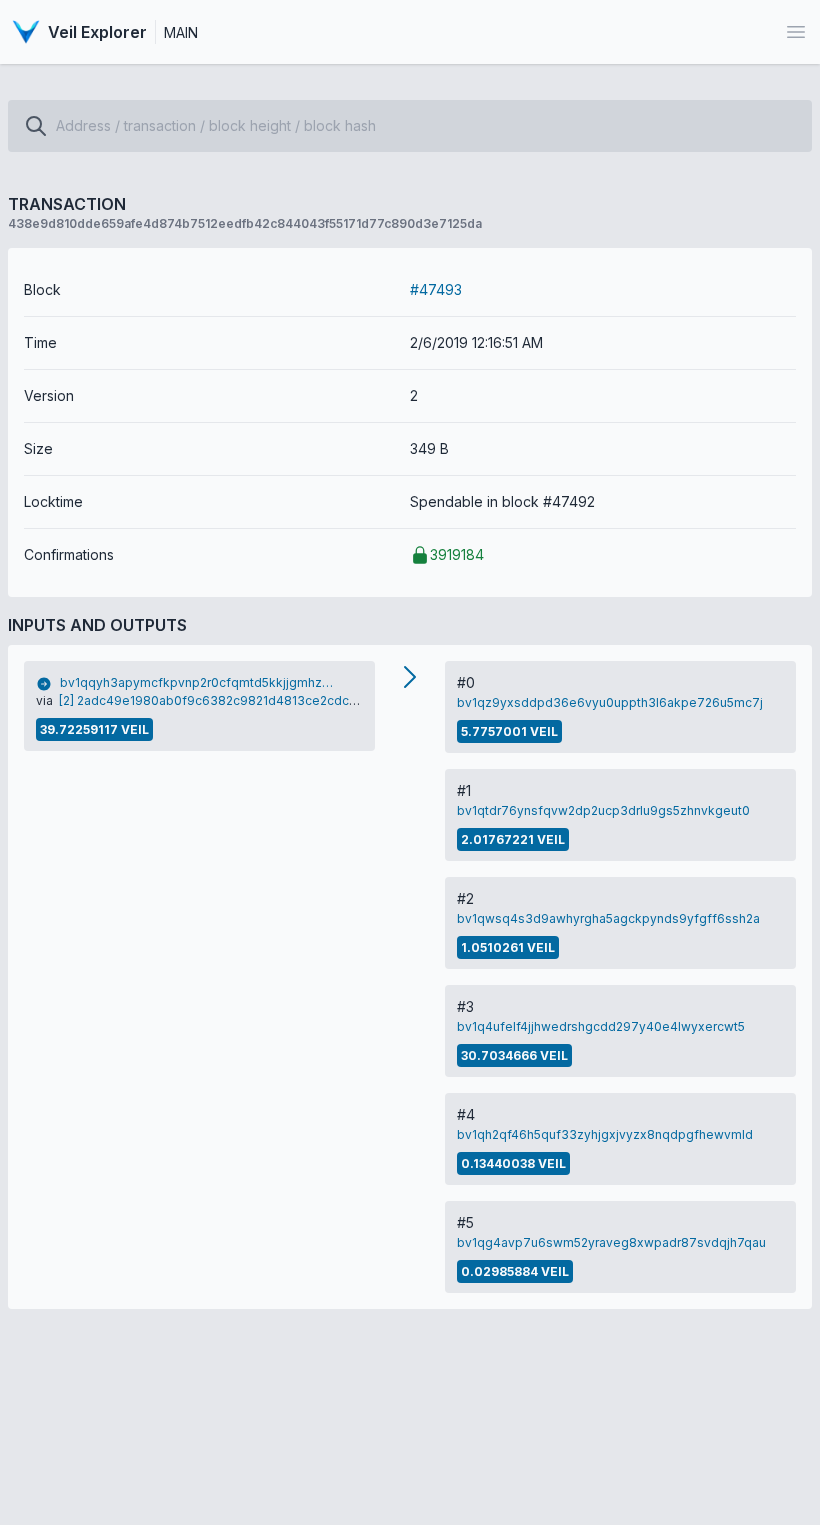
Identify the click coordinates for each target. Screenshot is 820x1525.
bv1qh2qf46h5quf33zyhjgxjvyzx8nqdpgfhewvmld (605, 1134)
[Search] (36, 126)
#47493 (436, 289)
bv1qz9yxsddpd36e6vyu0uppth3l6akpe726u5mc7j (610, 702)
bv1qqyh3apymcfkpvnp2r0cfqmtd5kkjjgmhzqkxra (199, 682)
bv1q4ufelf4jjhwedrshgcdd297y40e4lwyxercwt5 (601, 1026)
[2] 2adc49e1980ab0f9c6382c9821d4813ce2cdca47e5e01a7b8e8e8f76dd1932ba (304, 700)
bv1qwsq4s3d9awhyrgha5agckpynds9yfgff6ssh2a (608, 918)
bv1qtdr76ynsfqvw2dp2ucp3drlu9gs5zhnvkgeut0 (603, 810)
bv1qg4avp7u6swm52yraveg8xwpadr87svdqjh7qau (611, 1242)
